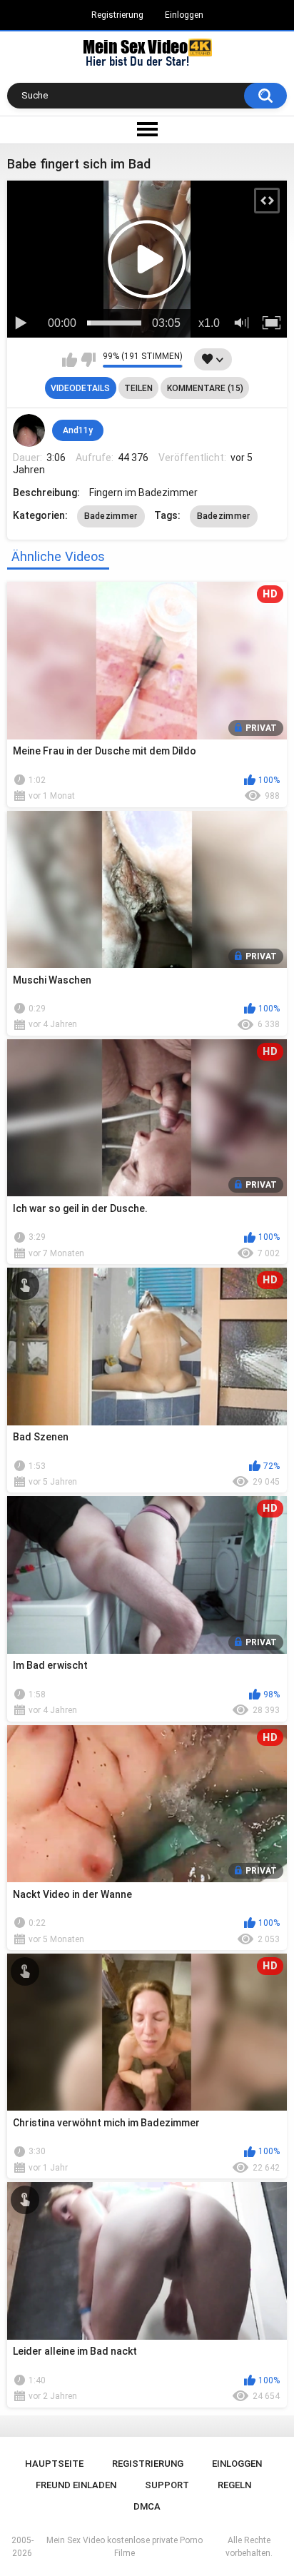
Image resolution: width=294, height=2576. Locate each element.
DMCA (147, 2506)
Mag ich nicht (88, 360)
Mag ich (70, 360)
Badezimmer (111, 516)
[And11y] (29, 430)
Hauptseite (54, 2464)
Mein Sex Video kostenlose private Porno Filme (125, 2547)
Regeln (234, 2485)
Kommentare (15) (205, 388)
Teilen (138, 388)
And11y (78, 430)
